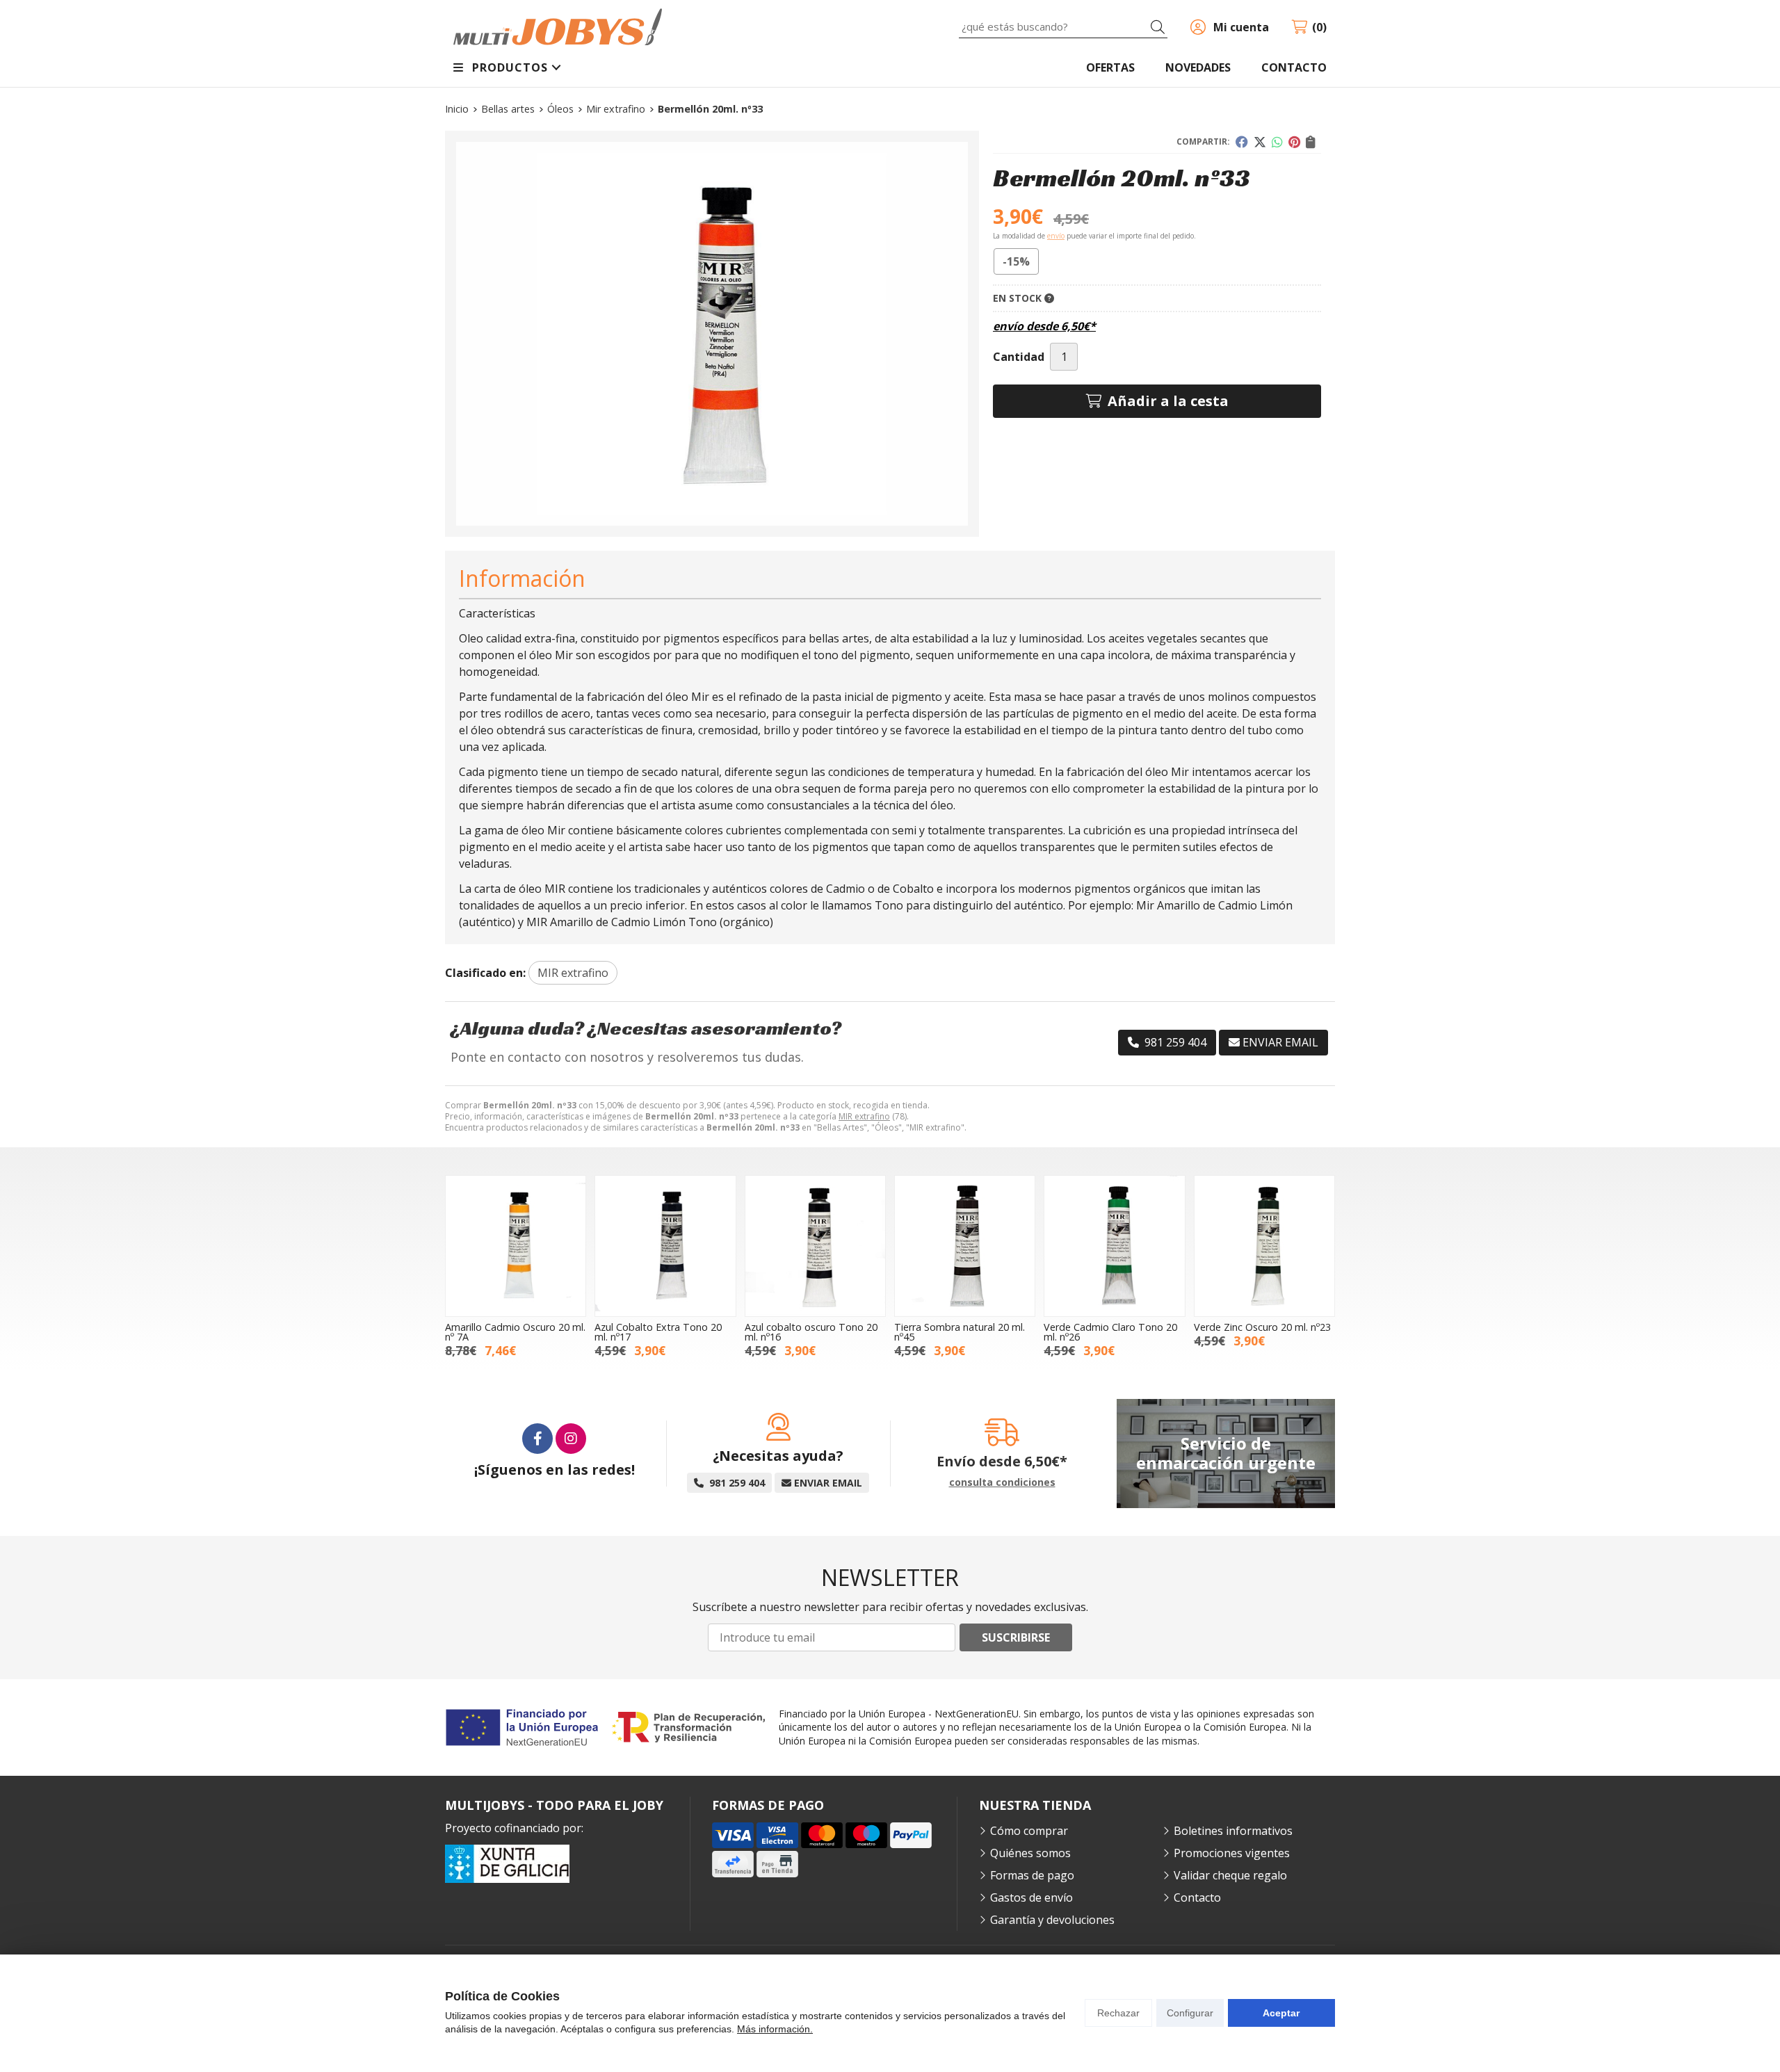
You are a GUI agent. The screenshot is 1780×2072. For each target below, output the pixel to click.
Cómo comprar (1029, 1831)
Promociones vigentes (1232, 1853)
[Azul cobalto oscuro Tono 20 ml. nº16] (815, 1246)
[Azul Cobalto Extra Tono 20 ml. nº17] (665, 1246)
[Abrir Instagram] (571, 1439)
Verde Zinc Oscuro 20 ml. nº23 (1262, 1327)
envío (1056, 236)
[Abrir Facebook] (537, 1439)
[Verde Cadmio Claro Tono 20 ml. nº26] (1114, 1246)
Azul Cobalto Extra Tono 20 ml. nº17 (658, 1332)
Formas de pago (1032, 1875)
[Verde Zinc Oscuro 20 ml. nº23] (1264, 1246)
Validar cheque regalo (1230, 1875)
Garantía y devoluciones (1052, 1920)
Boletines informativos (1233, 1831)
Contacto (1197, 1897)
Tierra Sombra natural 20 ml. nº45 (960, 1332)
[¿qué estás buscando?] (1063, 26)
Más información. (775, 2029)
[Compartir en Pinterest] (1294, 142)
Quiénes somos (1030, 1853)
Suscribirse (1016, 1637)
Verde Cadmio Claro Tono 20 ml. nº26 (1110, 1332)
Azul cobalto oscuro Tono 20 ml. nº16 (811, 1332)
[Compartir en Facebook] (1242, 142)
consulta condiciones (1002, 1483)
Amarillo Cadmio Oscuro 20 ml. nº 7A (515, 1332)
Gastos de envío (1031, 1897)
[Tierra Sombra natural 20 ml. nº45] (965, 1246)
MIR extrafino (864, 1116)
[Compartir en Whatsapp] (1277, 142)
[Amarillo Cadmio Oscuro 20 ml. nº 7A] (516, 1246)
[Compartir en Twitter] (1260, 142)
